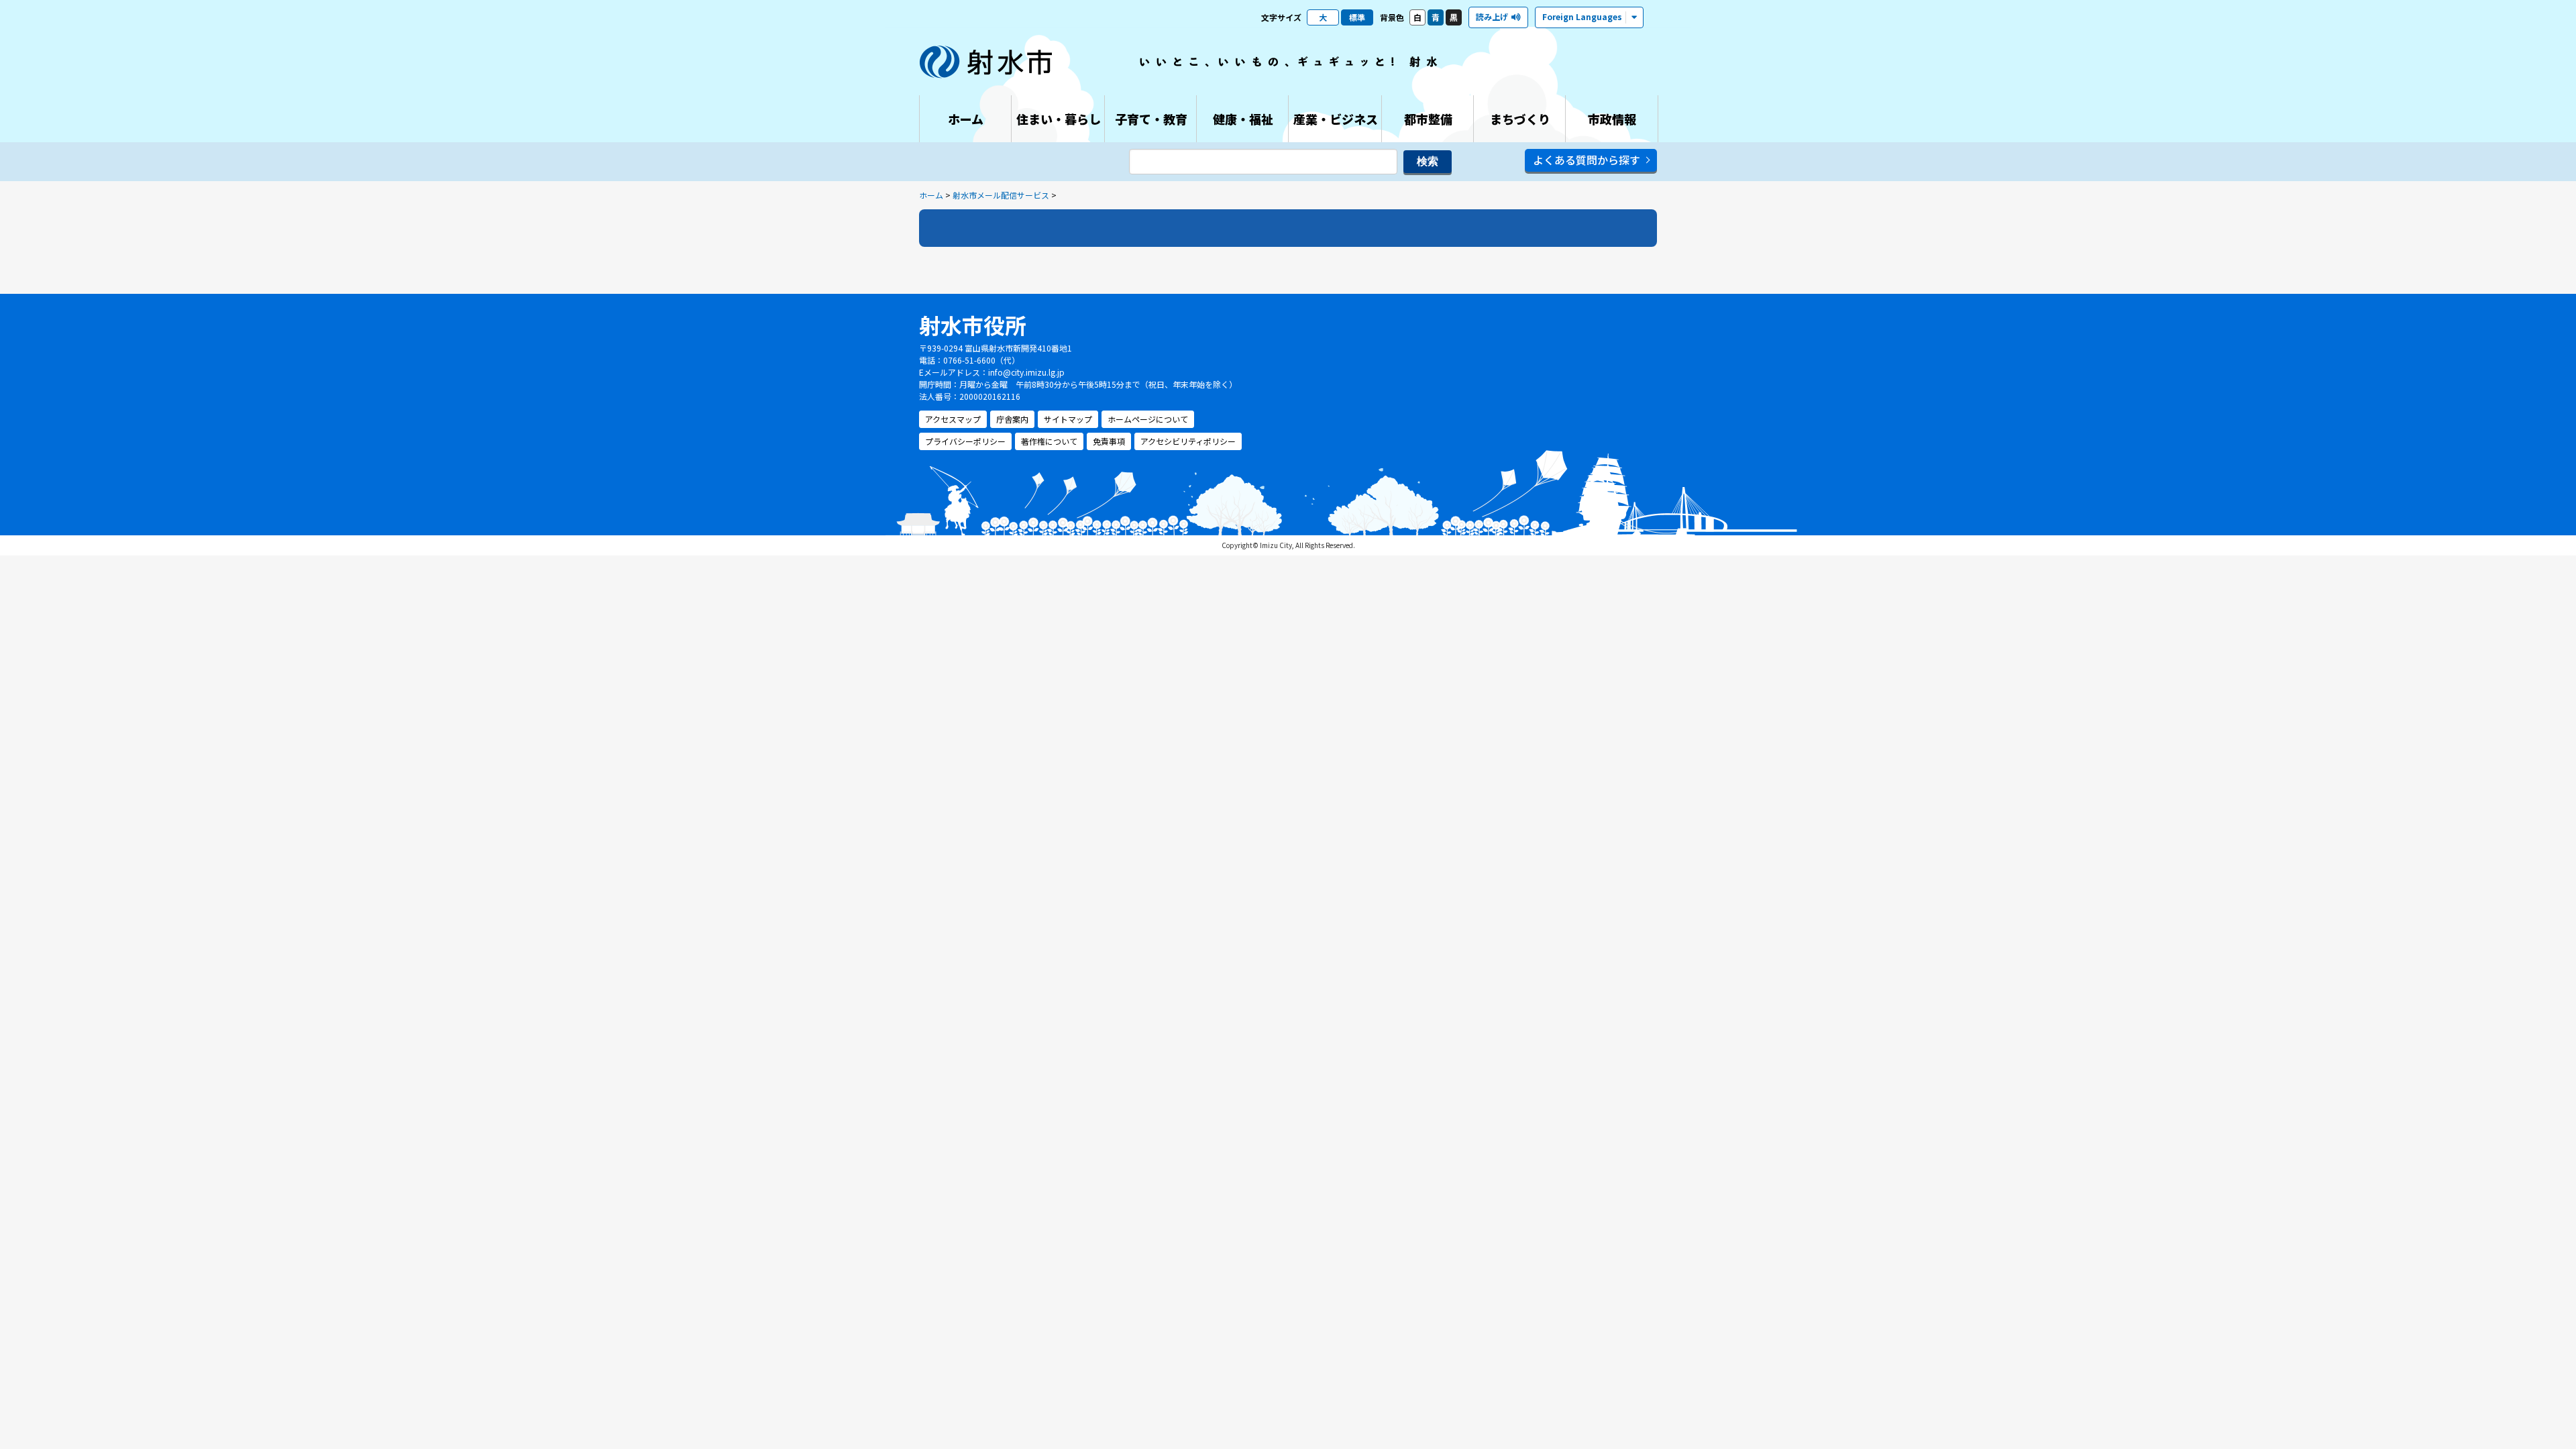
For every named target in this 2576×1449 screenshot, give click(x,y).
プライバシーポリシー (965, 441)
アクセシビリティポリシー (1188, 441)
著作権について (1049, 441)
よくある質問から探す (1587, 160)
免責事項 (1109, 441)
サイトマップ (1068, 419)
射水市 (986, 62)
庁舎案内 (1012, 419)
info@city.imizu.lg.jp (1026, 372)
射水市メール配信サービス (1001, 195)
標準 (1357, 17)
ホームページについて (1148, 419)
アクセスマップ (953, 419)
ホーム (931, 195)
